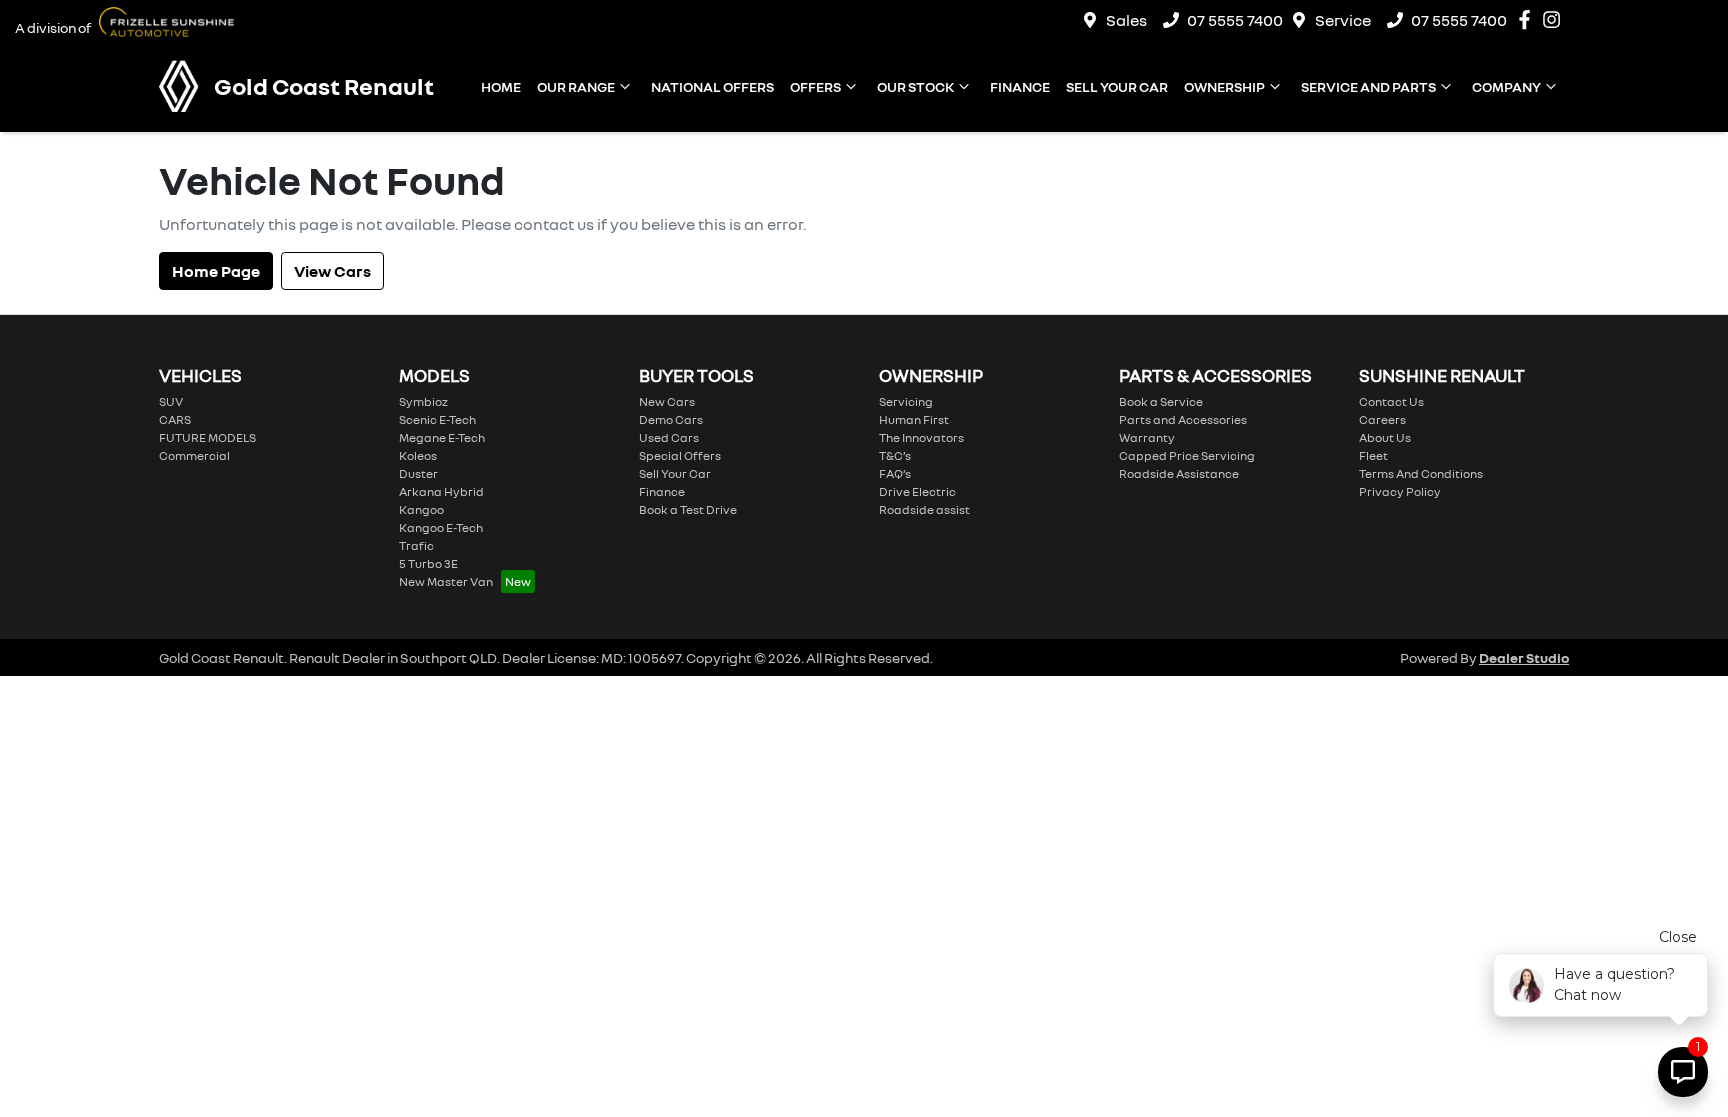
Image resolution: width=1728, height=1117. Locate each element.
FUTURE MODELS (207, 437)
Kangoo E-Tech (441, 527)
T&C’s (895, 455)
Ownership (1224, 86)
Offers (815, 86)
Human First (914, 419)
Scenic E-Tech (437, 419)
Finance (1020, 86)
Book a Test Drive (688, 509)
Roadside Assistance (1179, 473)
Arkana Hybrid (441, 491)
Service (1343, 20)
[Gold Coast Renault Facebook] (1528, 19)
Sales (1126, 20)
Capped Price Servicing (1187, 455)
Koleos (418, 455)
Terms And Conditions (1421, 473)
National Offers (712, 86)
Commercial (194, 455)
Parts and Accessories (1183, 419)
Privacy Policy (1400, 491)
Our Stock (915, 86)
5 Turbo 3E (428, 563)
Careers (1382, 419)
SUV (171, 401)
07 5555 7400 (1235, 20)
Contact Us (1391, 401)
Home (501, 86)
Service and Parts (1368, 86)
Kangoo (421, 509)
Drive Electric (917, 491)
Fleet (1373, 455)
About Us (1385, 437)
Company (1506, 86)
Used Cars (669, 437)
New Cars (667, 401)
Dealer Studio (1524, 657)
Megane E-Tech (442, 437)
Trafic (416, 545)
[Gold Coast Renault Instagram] (1555, 19)
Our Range (576, 86)
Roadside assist (924, 509)
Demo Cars (671, 419)
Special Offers (680, 455)
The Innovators (921, 437)
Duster (418, 473)
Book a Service (1161, 401)
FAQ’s (895, 473)
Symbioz (423, 401)
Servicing (906, 401)
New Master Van (446, 581)
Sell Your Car (1117, 86)
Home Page (216, 271)
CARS (175, 419)
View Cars (332, 271)
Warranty (1147, 437)
